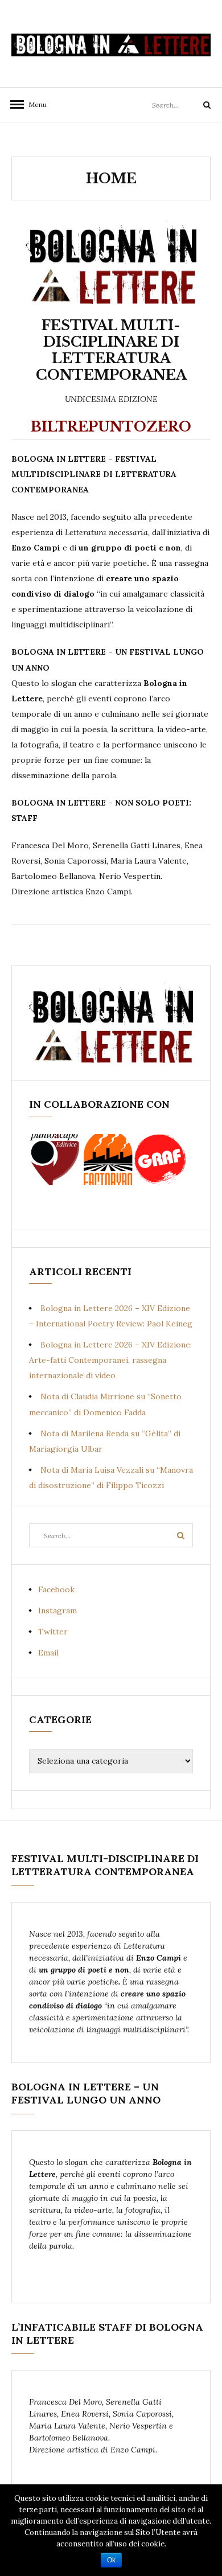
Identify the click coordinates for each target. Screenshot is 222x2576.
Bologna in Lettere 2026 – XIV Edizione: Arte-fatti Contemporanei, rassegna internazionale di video (110, 1360)
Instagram (57, 1610)
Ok (111, 2560)
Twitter (53, 1632)
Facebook (56, 1589)
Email (48, 1653)
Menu (34, 104)
